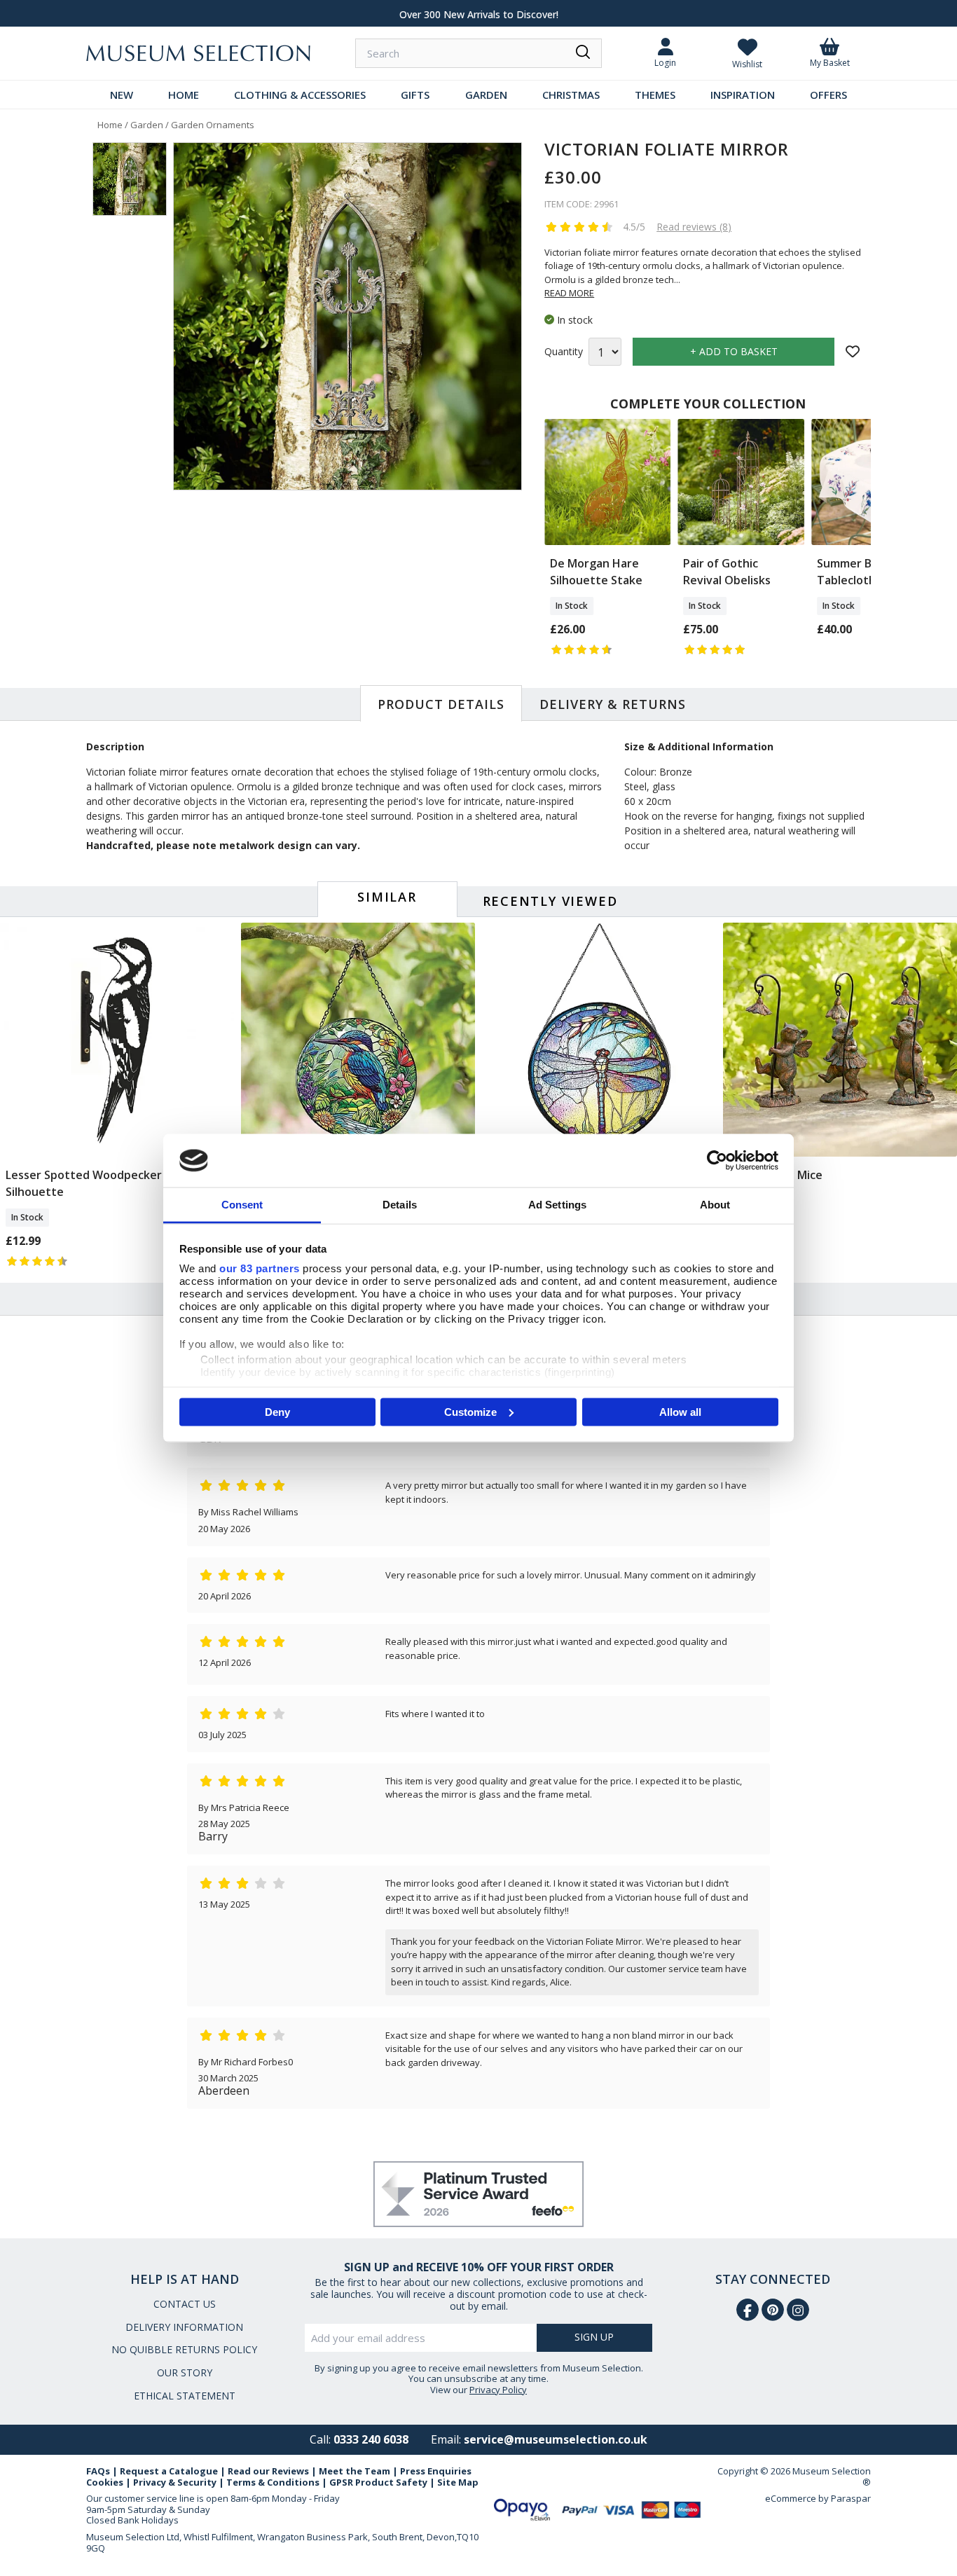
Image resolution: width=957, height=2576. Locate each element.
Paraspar (851, 2498)
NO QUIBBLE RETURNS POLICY (184, 2349)
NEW (122, 95)
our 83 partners (260, 1268)
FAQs (98, 2471)
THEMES (655, 95)
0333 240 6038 (371, 2439)
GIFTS (415, 95)
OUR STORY (185, 2372)
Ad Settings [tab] (557, 1205)
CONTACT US (185, 2304)
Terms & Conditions (273, 2482)
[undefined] (347, 317)
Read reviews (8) (694, 227)
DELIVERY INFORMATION (184, 2327)
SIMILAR (387, 897)
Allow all (680, 1411)
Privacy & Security (175, 2482)
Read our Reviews (268, 2471)
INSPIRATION (743, 95)
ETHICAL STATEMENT (185, 2396)
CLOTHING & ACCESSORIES (300, 95)
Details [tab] (400, 1205)
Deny (277, 1411)
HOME (184, 95)
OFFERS (828, 95)
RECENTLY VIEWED (550, 901)
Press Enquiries (436, 2471)
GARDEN (486, 95)
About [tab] (715, 1205)
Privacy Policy (498, 2390)
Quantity (564, 352)
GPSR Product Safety (378, 2482)
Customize (470, 1411)
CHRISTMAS (571, 95)
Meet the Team (354, 2471)
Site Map (458, 2482)
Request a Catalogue (169, 2471)
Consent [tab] (242, 1205)
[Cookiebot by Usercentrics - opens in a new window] (717, 1160)
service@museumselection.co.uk (556, 2439)
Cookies (105, 2482)
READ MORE (569, 293)
